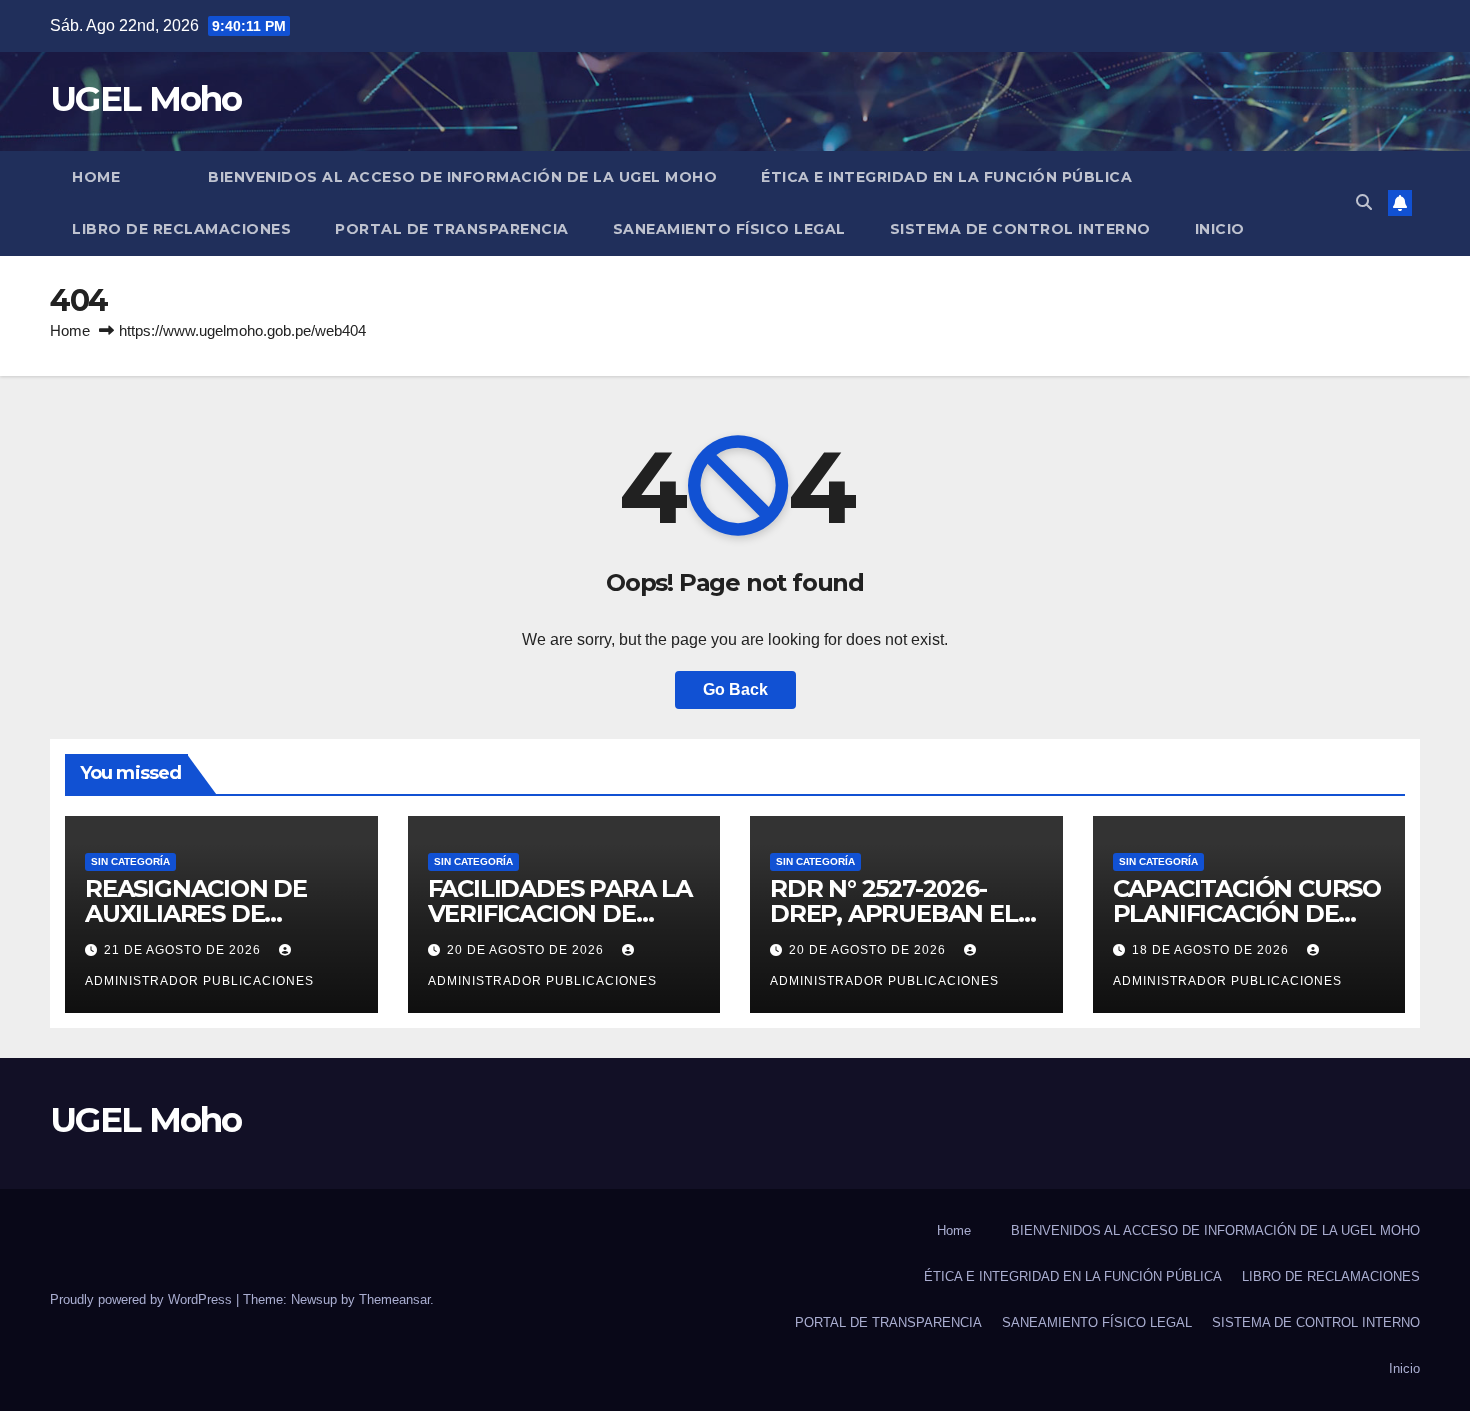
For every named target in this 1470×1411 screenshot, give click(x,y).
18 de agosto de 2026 (1212, 950)
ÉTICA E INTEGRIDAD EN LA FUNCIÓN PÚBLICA (946, 177)
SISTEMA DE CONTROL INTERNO (1020, 229)
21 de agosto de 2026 (184, 950)
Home (96, 177)
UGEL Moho (146, 99)
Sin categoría (130, 861)
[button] (1364, 202)
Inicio (1220, 229)
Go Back (735, 689)
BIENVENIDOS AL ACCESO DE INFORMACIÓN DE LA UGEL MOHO (462, 177)
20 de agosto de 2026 (527, 950)
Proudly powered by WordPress (143, 1299)
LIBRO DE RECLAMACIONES (181, 229)
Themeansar (394, 1299)
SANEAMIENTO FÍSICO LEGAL (729, 229)
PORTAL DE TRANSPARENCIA (452, 229)
